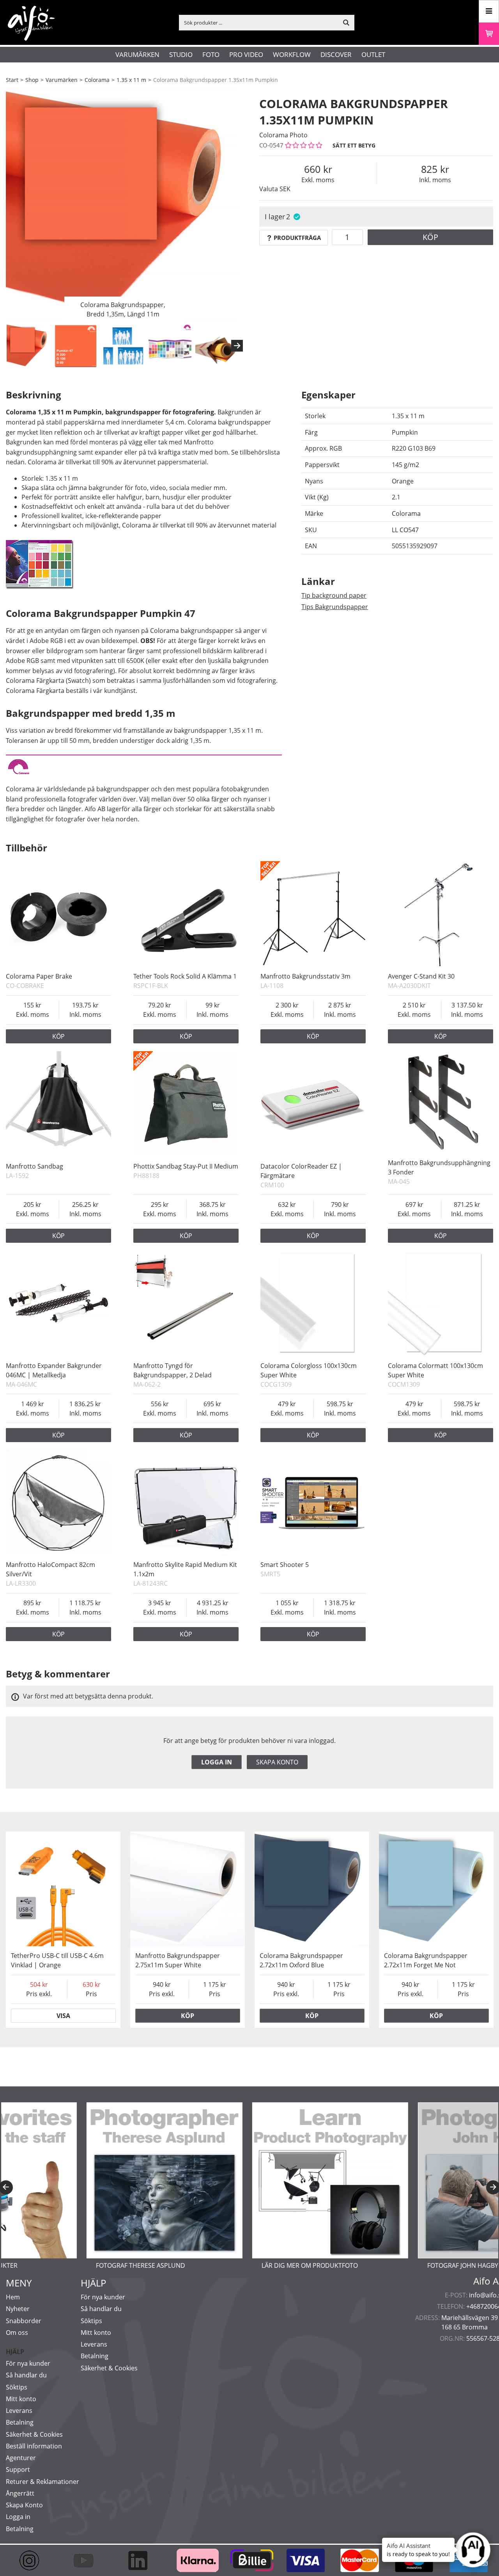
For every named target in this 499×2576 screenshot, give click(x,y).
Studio (181, 54)
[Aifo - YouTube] (87, 2560)
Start (12, 80)
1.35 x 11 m (131, 80)
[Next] (237, 346)
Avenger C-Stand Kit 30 (421, 976)
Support (18, 2469)
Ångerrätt (20, 2493)
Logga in (217, 1762)
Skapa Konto (24, 2505)
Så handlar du (26, 2375)
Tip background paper (334, 595)
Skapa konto (277, 1762)
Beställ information (34, 2446)
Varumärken (137, 54)
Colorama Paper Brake (39, 976)
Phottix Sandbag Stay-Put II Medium (186, 1166)
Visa (63, 2016)
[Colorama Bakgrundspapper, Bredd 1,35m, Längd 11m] (123, 205)
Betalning (20, 2422)
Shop (32, 80)
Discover (336, 54)
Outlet (373, 54)
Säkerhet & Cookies (34, 2434)
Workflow (292, 54)
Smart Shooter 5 (285, 1565)
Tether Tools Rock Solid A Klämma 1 (185, 976)
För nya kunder (28, 2363)
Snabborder (24, 2321)
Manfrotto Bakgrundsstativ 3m (305, 976)
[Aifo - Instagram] (33, 2560)
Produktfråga (297, 238)
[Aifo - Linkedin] (141, 2560)
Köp (430, 237)
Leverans (19, 2411)
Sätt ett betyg (354, 145)
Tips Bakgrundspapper (335, 607)
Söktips (17, 2387)
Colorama (97, 80)
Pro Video (246, 54)
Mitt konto (21, 2399)
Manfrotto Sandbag (35, 1166)
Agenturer (21, 2458)
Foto (211, 54)
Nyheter (18, 2309)
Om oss (17, 2333)
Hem (13, 2297)
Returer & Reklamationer (42, 2482)
